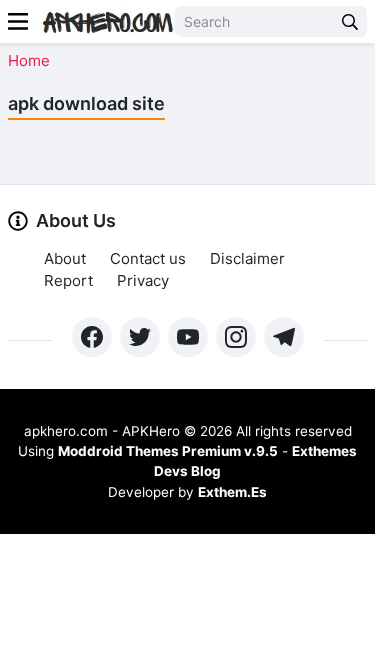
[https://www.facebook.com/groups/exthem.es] (92, 337)
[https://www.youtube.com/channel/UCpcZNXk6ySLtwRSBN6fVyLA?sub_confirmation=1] (188, 337)
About (65, 258)
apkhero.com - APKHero (102, 431)
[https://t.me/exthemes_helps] (284, 337)
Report (68, 280)
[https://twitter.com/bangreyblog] (140, 337)
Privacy (143, 280)
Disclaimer (247, 258)
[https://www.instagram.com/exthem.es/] (236, 337)
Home (29, 60)
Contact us (148, 258)
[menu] (18, 21)
